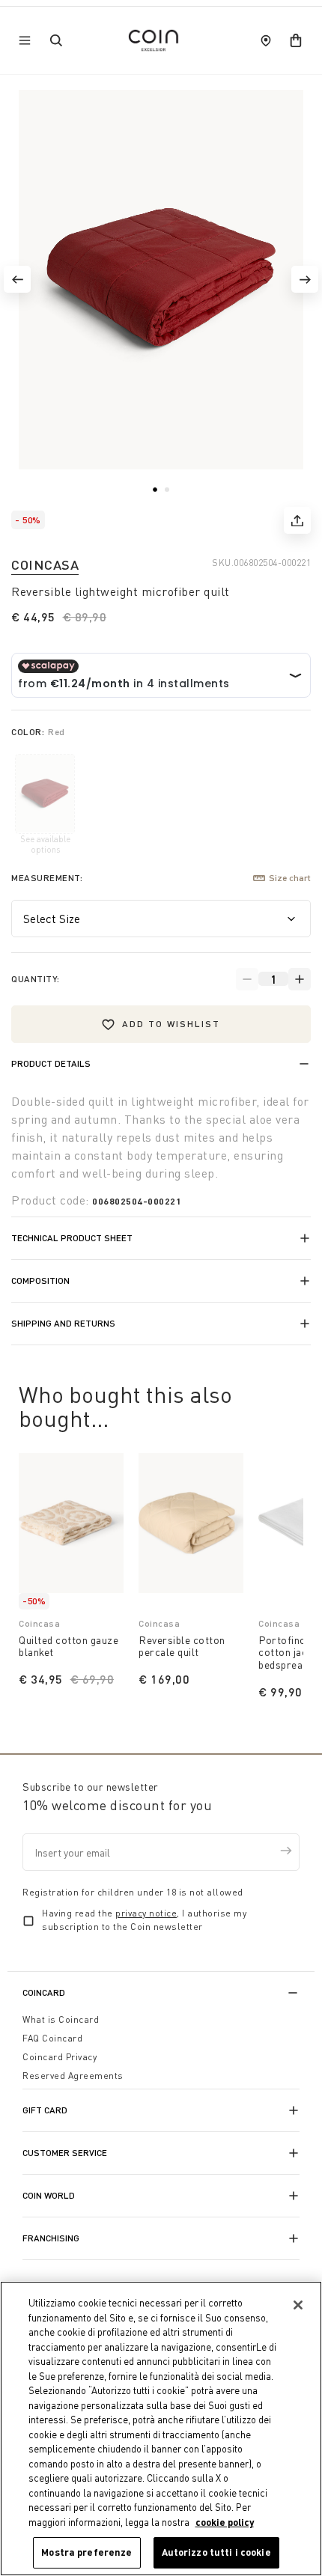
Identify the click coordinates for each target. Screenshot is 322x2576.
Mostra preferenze (86, 2552)
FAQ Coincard (52, 2038)
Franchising (51, 2238)
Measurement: (47, 878)
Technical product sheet (72, 1238)
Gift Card (45, 2110)
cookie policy (225, 2522)
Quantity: (36, 979)
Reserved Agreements (73, 2076)
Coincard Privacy (60, 2057)
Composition (40, 1281)
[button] (17, 279)
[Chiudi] (298, 2305)
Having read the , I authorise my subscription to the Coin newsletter (144, 1920)
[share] (297, 520)
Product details (51, 1063)
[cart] (296, 40)
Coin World (49, 2195)
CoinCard (44, 1992)
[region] (161, 2429)
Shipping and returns (63, 1323)
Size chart (290, 878)
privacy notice (146, 1913)
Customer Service (65, 2153)
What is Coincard (61, 2019)
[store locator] (266, 40)
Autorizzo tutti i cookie (216, 2552)
